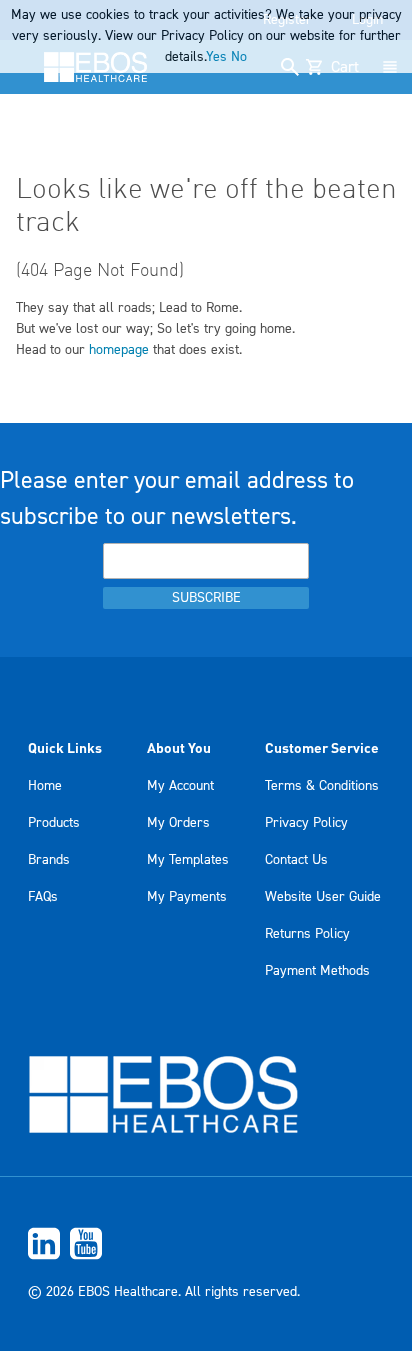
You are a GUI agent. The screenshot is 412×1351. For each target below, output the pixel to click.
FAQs (43, 897)
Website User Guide (323, 897)
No (239, 57)
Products (54, 823)
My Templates (188, 860)
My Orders (178, 823)
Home (45, 786)
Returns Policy (307, 934)
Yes (216, 57)
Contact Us (296, 860)
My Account (180, 786)
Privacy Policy (306, 823)
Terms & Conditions (322, 786)
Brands (49, 860)
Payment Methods (317, 971)
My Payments (187, 897)
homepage (119, 350)
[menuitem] (206, 1243)
